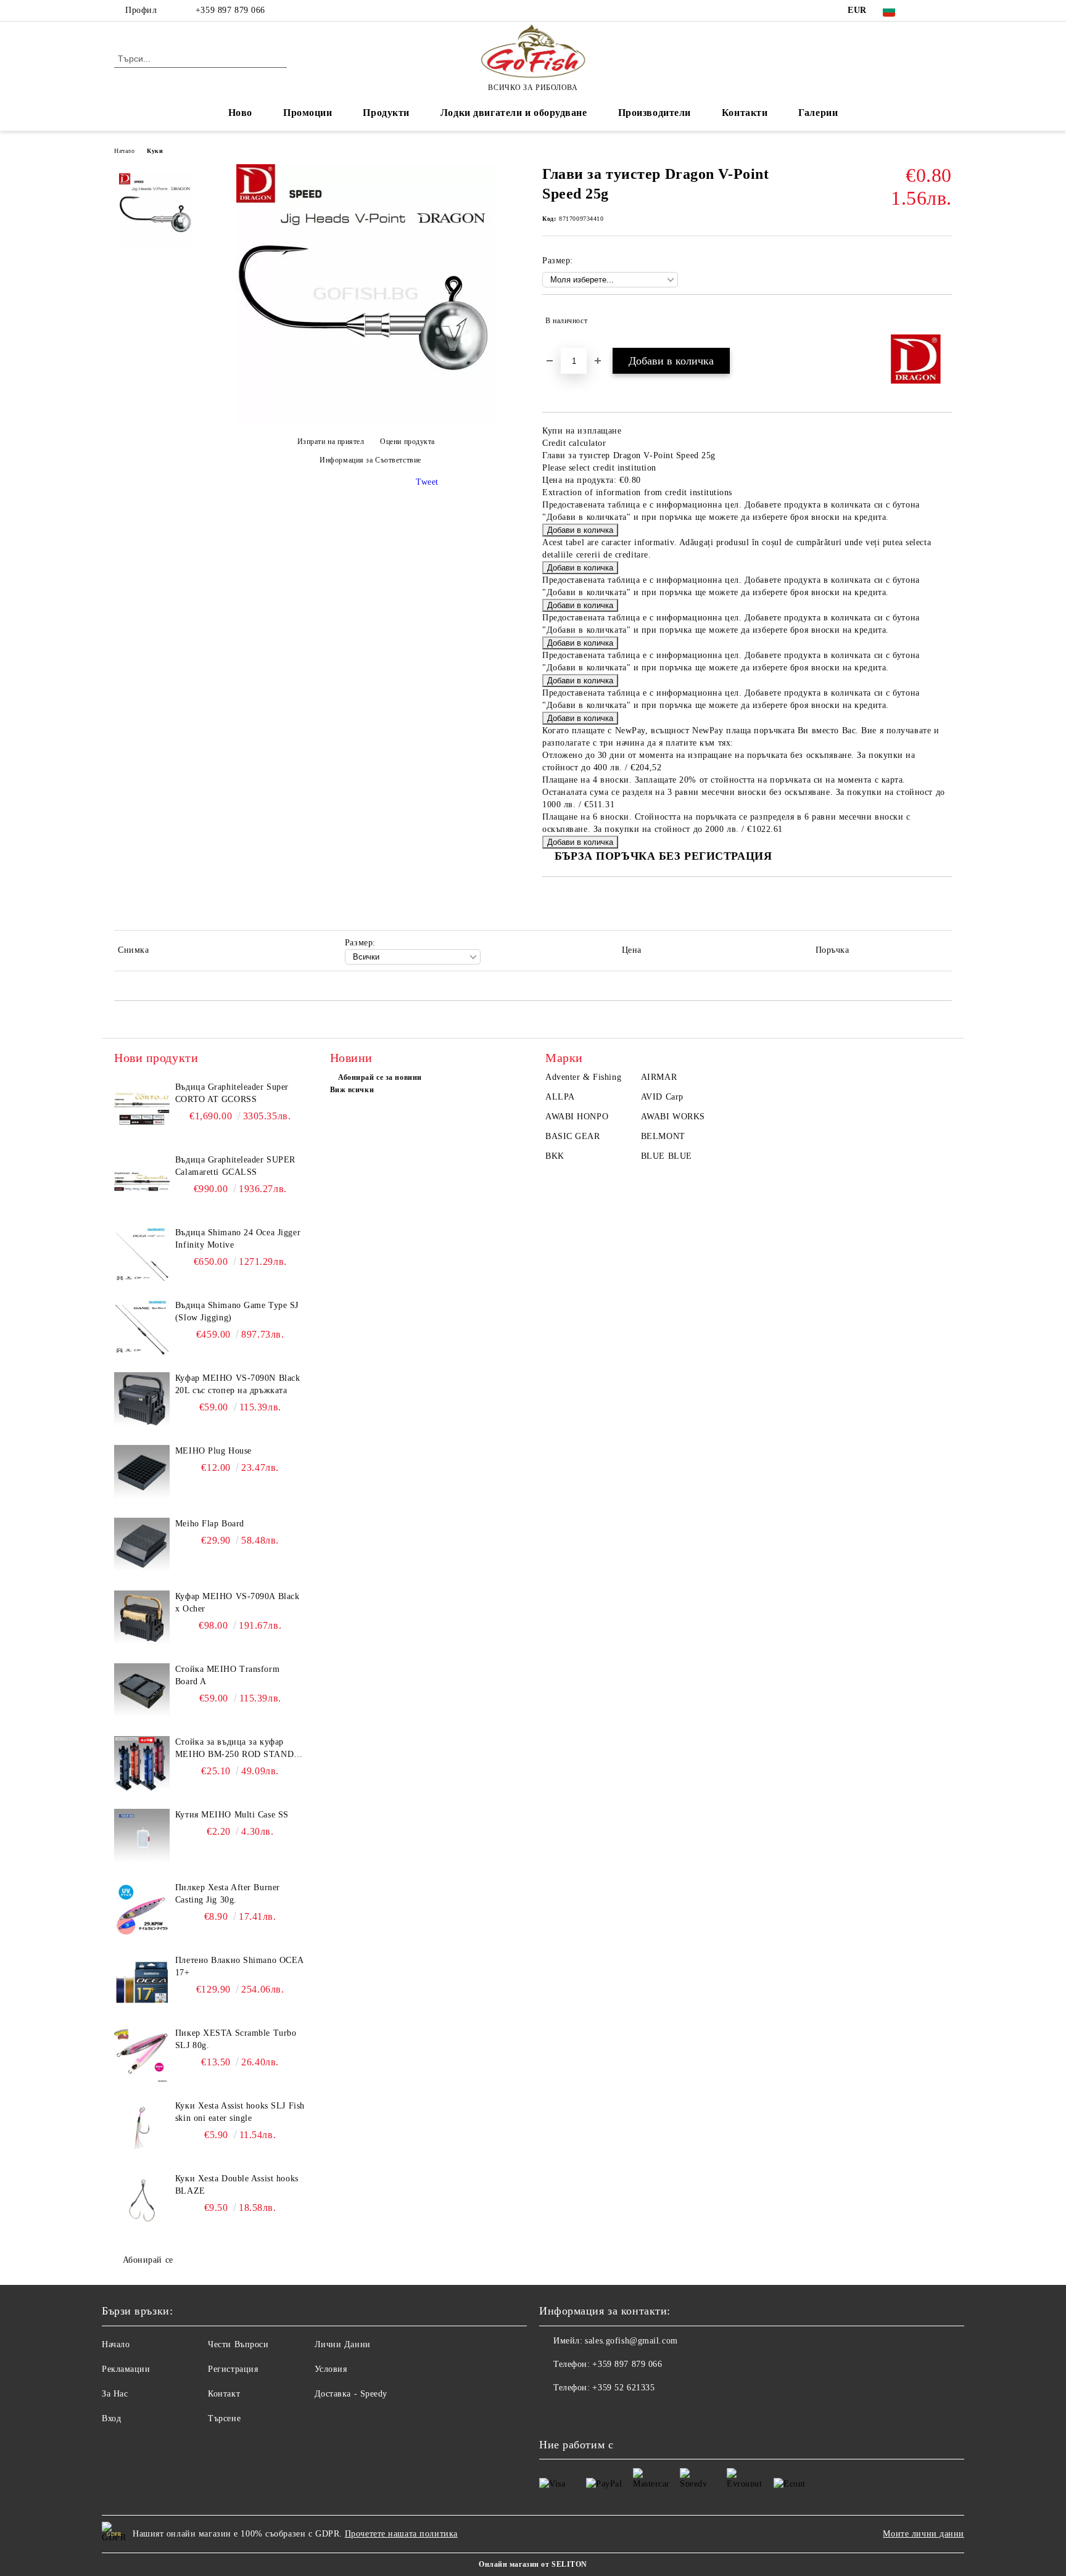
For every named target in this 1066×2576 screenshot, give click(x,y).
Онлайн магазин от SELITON (533, 2564)
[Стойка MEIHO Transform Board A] (142, 1691)
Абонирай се (148, 2260)
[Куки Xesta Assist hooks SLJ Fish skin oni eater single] (142, 2128)
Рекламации (126, 2369)
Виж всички (352, 1090)
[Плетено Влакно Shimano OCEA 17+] (142, 1982)
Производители (655, 113)
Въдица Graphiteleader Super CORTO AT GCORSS (232, 1093)
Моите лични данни (923, 2534)
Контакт (224, 2394)
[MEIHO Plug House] (142, 1473)
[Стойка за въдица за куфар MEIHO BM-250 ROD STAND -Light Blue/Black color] (142, 1764)
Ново (240, 113)
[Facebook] (927, 10)
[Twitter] (945, 10)
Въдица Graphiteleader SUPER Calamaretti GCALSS (235, 1166)
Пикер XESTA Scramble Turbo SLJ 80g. (236, 2039)
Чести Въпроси (238, 2344)
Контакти (745, 113)
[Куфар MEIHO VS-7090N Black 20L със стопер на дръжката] (142, 1400)
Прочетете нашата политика (401, 2534)
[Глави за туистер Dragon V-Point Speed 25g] (366, 420)
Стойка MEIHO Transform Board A (227, 1675)
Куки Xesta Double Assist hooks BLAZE (237, 2185)
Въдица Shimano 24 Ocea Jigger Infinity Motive (238, 1239)
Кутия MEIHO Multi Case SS (232, 1815)
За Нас (115, 2394)
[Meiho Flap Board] (142, 1545)
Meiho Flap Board (210, 1524)
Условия (331, 2369)
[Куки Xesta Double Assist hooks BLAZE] (142, 2200)
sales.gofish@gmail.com (631, 2341)
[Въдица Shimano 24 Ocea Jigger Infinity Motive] (142, 1254)
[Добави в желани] (943, 321)
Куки (155, 151)
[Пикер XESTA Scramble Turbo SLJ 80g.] (142, 2055)
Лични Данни (343, 2344)
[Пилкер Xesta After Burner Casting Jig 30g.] (142, 1909)
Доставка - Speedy (351, 2394)
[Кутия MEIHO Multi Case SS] (142, 1837)
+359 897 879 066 (229, 10)
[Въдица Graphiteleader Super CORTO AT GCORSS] (142, 1109)
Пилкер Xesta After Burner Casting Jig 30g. (228, 1894)
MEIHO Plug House (213, 1451)
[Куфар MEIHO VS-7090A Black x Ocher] (142, 1618)
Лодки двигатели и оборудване (514, 113)
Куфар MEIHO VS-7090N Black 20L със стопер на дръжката (238, 1384)
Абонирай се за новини (380, 1077)
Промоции (308, 113)
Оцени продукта (407, 442)
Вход (111, 2418)
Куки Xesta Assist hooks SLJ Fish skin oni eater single (240, 2112)
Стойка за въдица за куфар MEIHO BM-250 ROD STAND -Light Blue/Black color (238, 1749)
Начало (124, 151)
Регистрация (233, 2369)
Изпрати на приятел (331, 442)
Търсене (224, 2418)
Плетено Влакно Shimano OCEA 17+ (239, 1966)
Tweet (427, 482)
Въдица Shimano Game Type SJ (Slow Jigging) (237, 1311)
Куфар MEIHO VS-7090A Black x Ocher (238, 1603)
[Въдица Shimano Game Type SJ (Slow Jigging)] (142, 1327)
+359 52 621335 (623, 2388)
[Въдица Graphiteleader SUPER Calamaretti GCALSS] (142, 1182)
